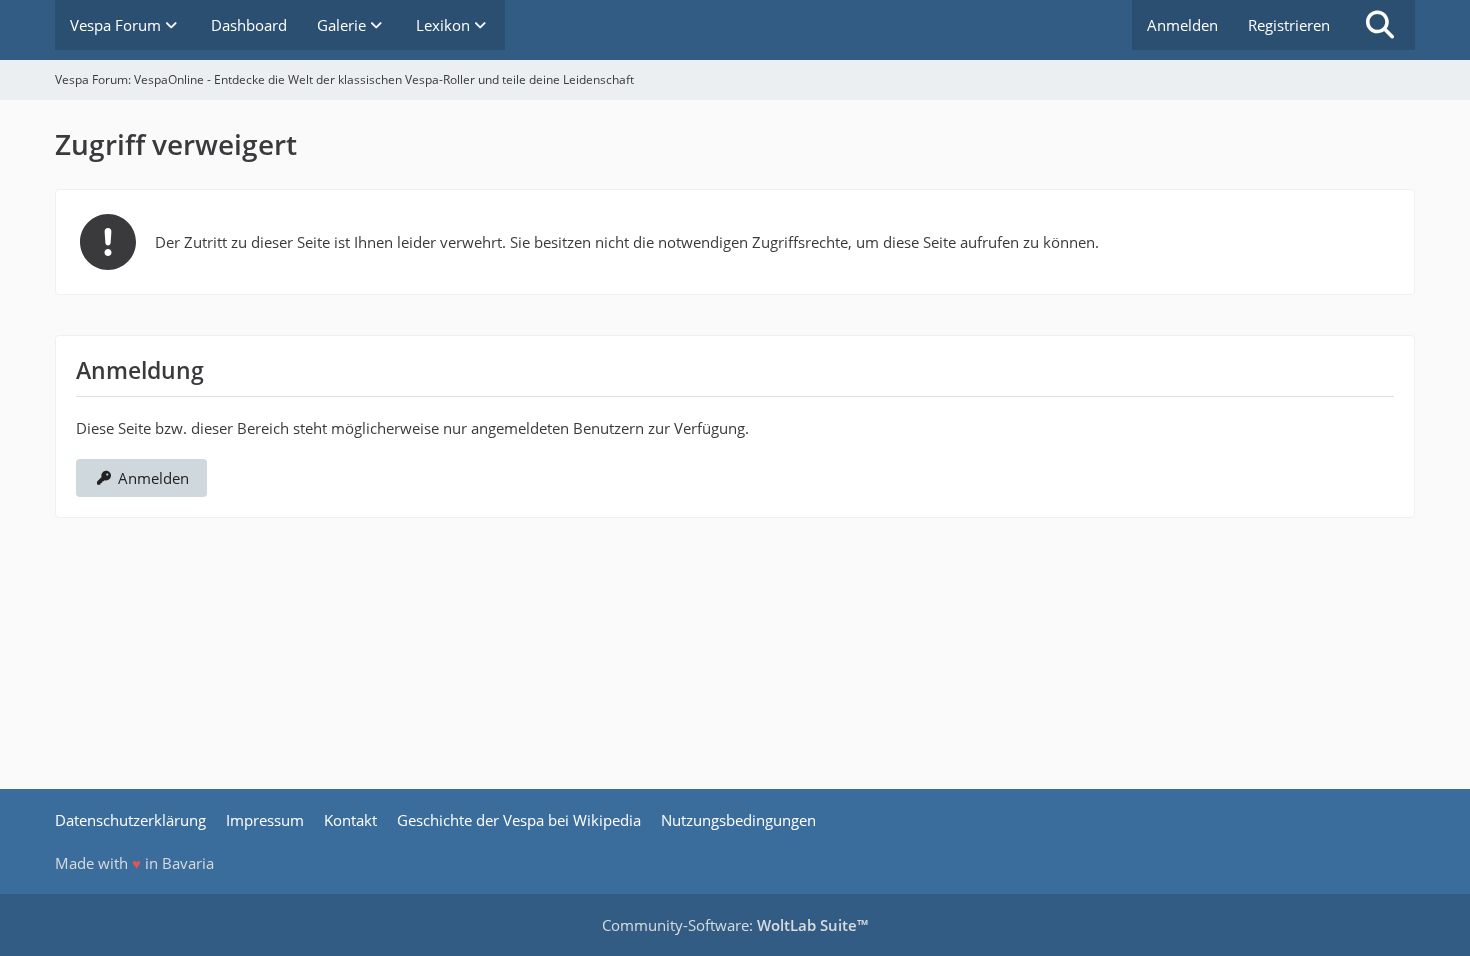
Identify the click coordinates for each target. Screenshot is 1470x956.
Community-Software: (735, 925)
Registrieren (1289, 25)
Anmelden (1182, 25)
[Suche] (1380, 25)
